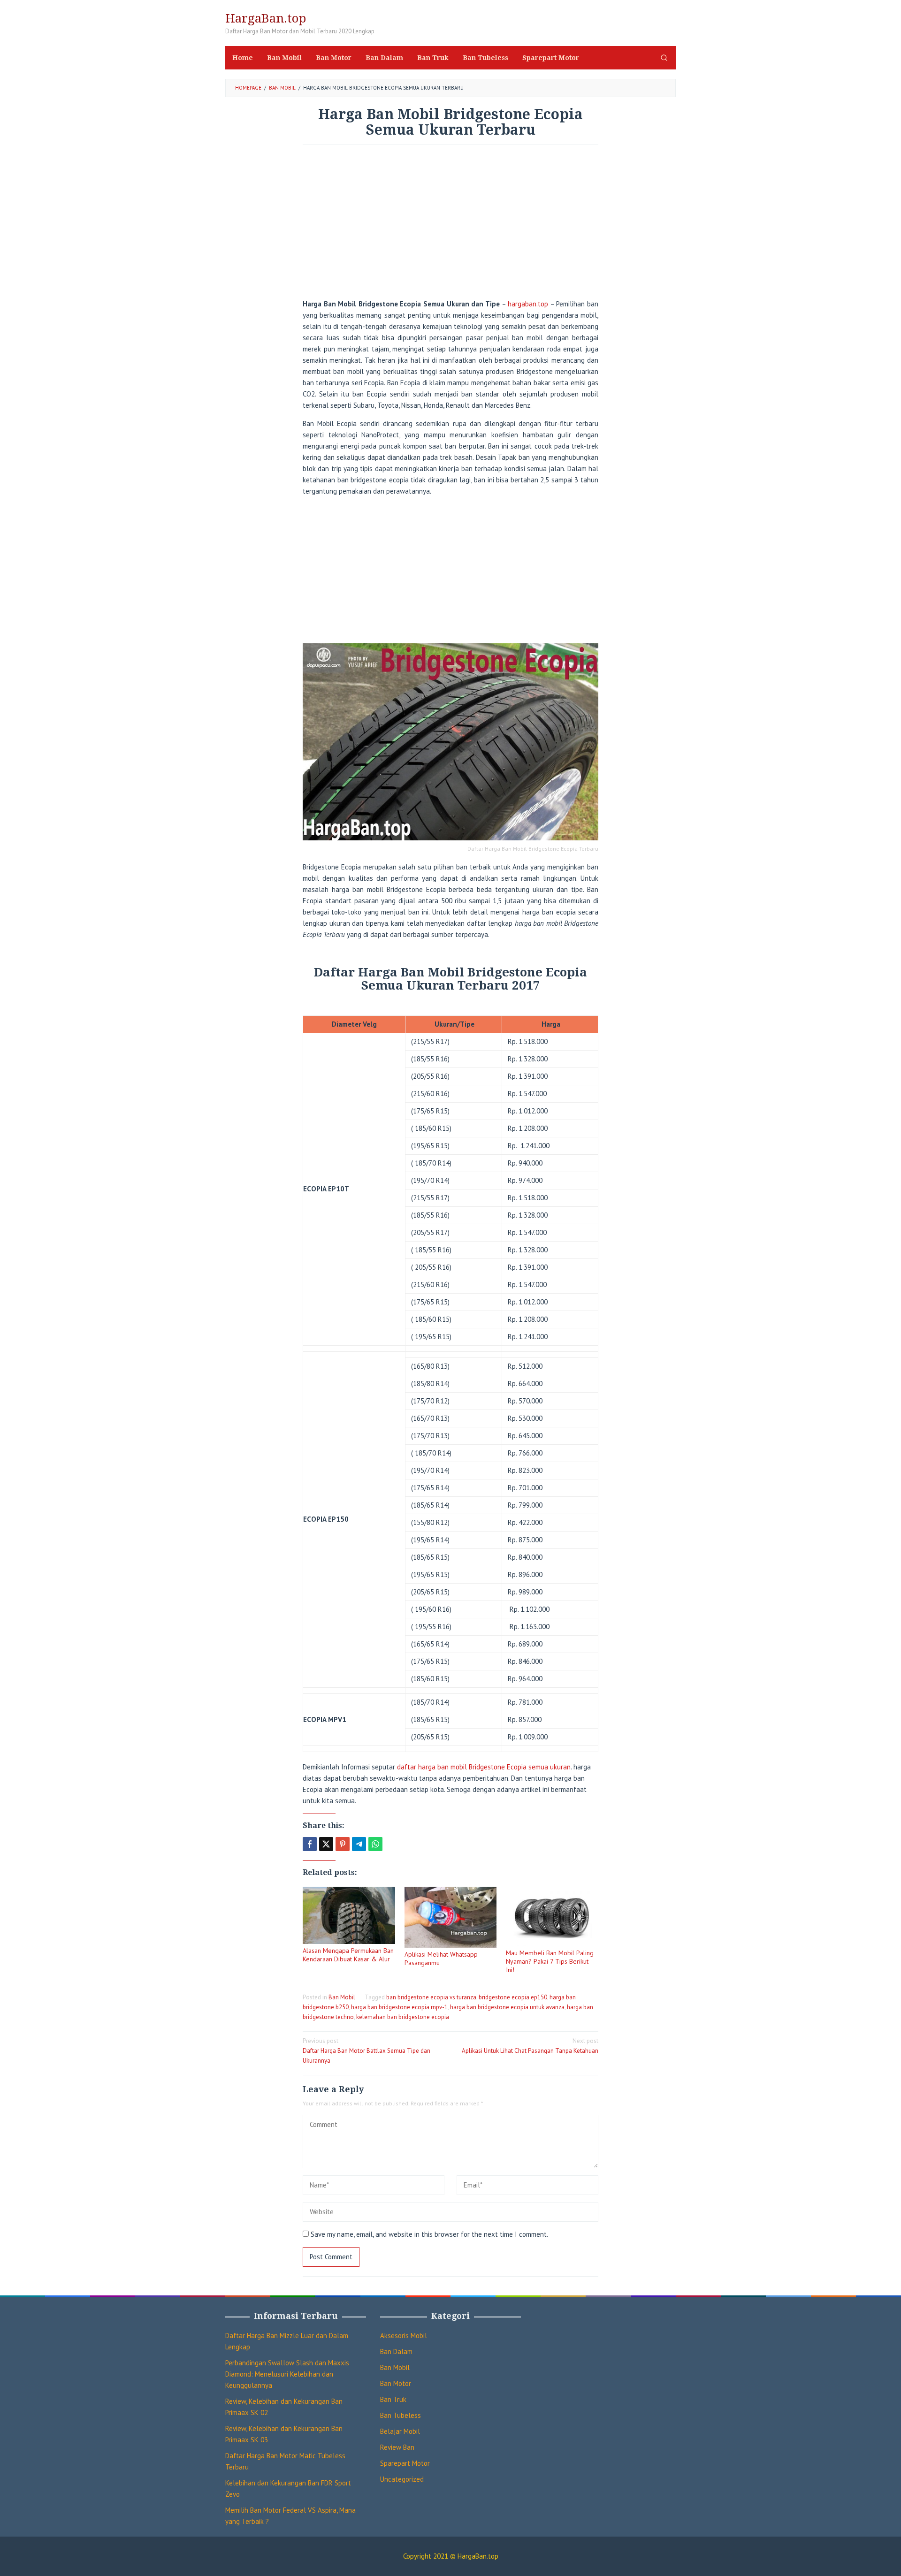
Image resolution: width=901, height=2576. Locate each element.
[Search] (664, 58)
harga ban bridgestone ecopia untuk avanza (507, 2007)
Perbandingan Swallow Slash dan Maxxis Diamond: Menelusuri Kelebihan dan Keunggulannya (287, 2374)
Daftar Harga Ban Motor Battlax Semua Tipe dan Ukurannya (367, 2051)
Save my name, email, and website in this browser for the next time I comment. (429, 2234)
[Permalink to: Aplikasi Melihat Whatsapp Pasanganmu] (451, 1917)
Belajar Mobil (400, 2431)
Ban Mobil (342, 1997)
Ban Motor (396, 2383)
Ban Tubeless (401, 2415)
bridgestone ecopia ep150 (513, 1997)
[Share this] (310, 1844)
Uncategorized (402, 2479)
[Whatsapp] (375, 1844)
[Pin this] (343, 1844)
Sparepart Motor (405, 2463)
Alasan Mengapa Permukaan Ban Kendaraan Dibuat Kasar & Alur (348, 1955)
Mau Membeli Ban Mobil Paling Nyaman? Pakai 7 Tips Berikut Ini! (550, 1961)
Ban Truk (393, 2399)
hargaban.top (528, 304)
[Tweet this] (326, 1844)
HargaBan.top (266, 18)
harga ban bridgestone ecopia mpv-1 (399, 2007)
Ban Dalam (396, 2351)
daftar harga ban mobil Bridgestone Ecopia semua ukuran (484, 1767)
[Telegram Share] (359, 1844)
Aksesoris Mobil (404, 2336)
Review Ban (397, 2447)
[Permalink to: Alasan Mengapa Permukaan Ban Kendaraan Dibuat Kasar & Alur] (349, 1915)
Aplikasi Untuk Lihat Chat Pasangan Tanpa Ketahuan (530, 2046)
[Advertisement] (450, 225)
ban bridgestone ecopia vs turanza (431, 1997)
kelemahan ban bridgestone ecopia (403, 2017)
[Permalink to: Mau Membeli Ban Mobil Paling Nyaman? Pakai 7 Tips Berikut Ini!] (552, 1917)
